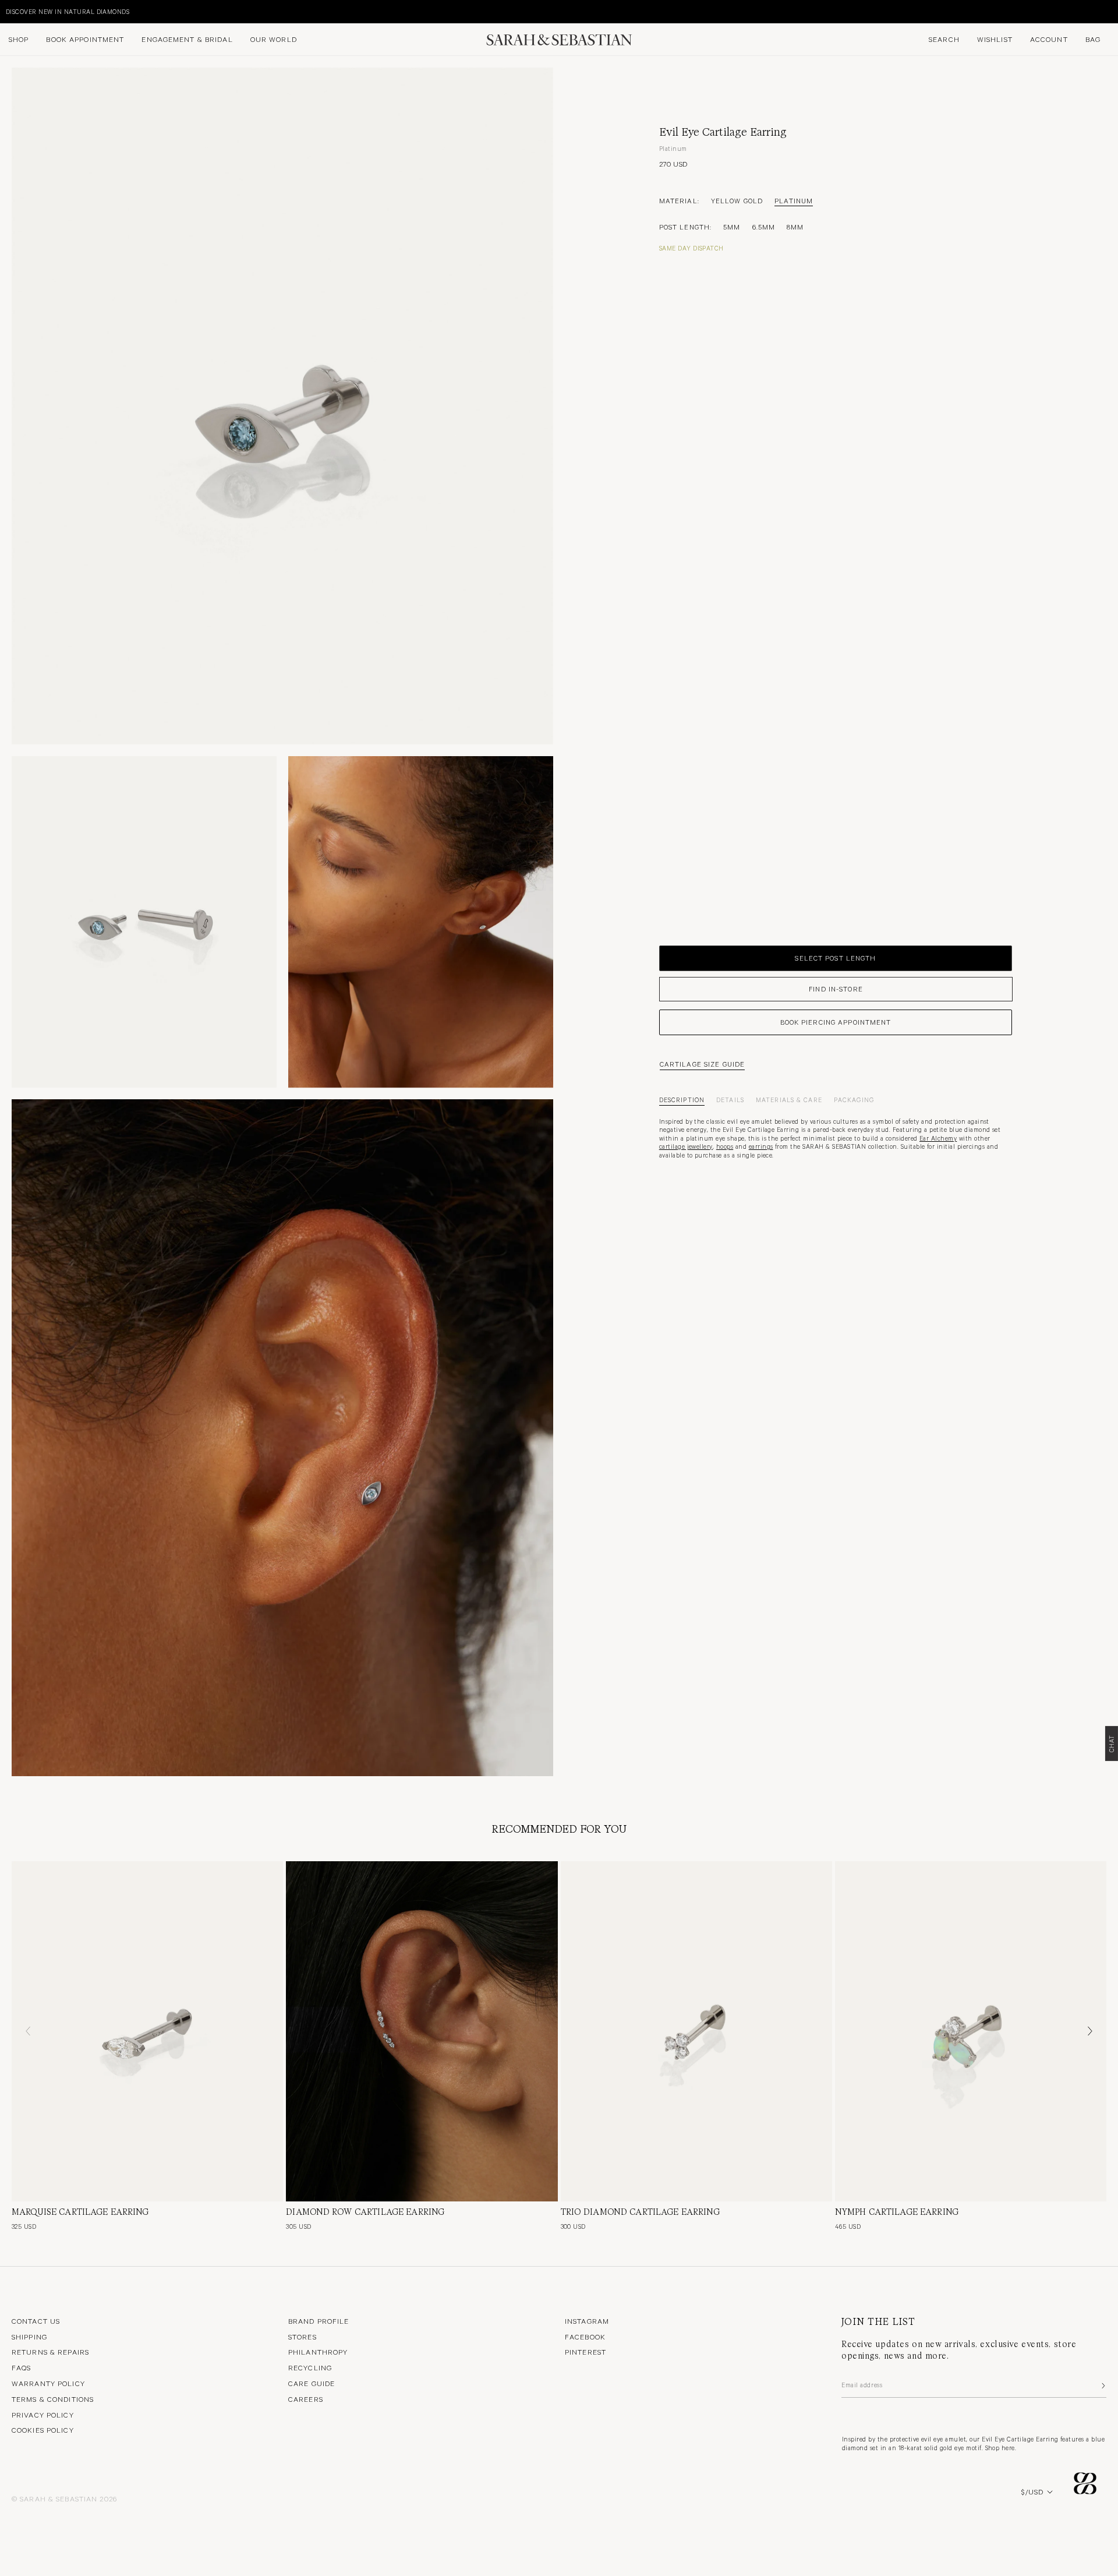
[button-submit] (1102, 2386)
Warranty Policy (48, 2383)
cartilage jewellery (686, 1146)
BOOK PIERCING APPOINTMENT (836, 1022)
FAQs (21, 2367)
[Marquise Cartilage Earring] (147, 2031)
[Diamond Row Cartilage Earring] (422, 2031)
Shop (19, 39)
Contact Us (36, 2321)
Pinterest (585, 2352)
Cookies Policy (43, 2430)
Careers (306, 2399)
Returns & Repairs (50, 2352)
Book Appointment (85, 39)
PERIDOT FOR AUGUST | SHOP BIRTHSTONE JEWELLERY (142, 11)
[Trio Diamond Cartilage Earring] (696, 2031)
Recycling (310, 2367)
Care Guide (312, 2383)
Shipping (29, 2337)
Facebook (585, 2337)
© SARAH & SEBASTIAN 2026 (64, 2499)
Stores (303, 2337)
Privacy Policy (43, 2415)
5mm (732, 227)
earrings (761, 1146)
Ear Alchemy (938, 1138)
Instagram (587, 2321)
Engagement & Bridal (187, 39)
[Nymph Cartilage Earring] (971, 2031)
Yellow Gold (737, 200)
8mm (795, 227)
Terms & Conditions (53, 2399)
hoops (725, 1146)
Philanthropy (318, 2352)
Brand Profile (319, 2321)
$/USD (1032, 2492)
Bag (1093, 39)
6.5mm (764, 227)
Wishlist (995, 39)
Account (1049, 39)
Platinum (794, 200)
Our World (274, 39)
